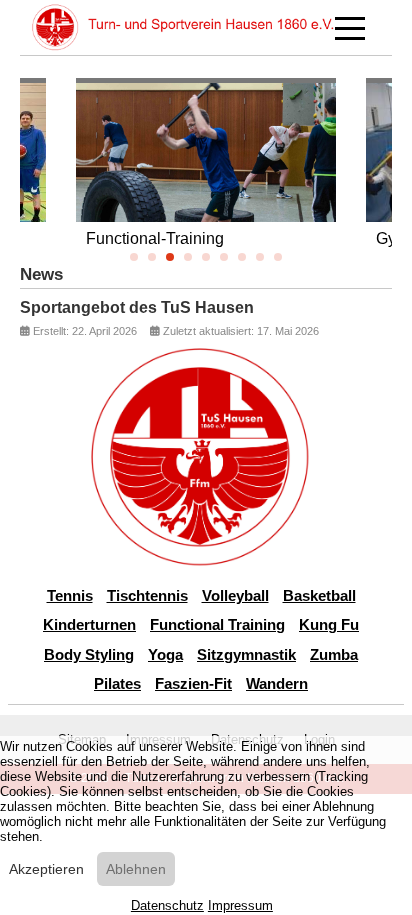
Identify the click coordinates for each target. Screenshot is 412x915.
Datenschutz (167, 905)
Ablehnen (136, 869)
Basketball (319, 595)
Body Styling (89, 654)
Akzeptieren (46, 869)
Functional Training (217, 624)
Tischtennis (147, 595)
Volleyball (235, 595)
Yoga (165, 654)
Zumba (334, 654)
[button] (134, 257)
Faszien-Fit (193, 683)
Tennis (70, 595)
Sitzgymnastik (246, 654)
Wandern (277, 683)
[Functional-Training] (206, 180)
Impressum (240, 905)
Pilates (117, 683)
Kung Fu (329, 624)
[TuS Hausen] (183, 27)
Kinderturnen (89, 624)
